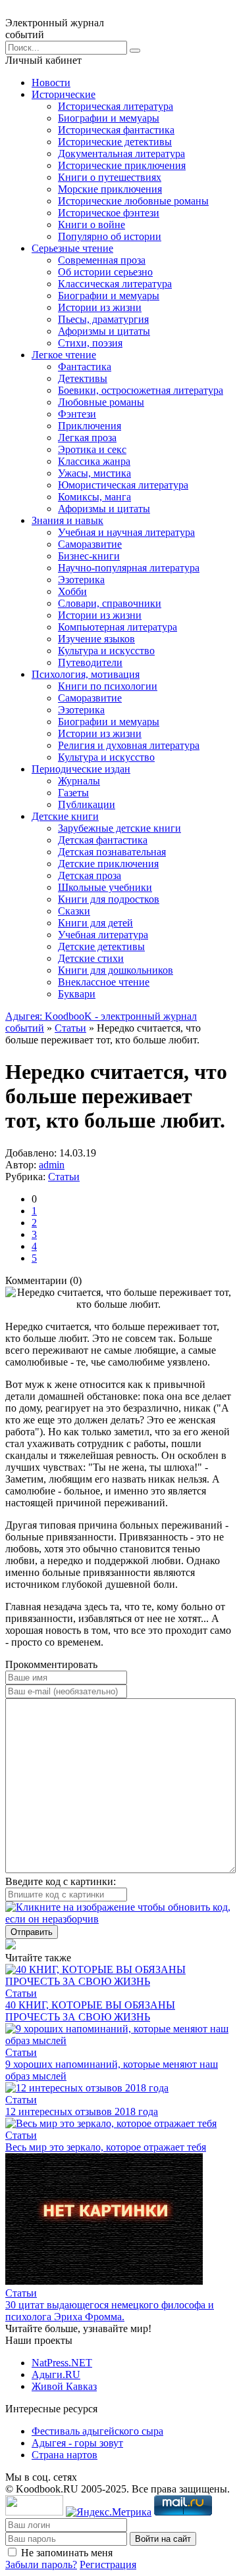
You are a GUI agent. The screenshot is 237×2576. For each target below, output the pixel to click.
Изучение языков (96, 639)
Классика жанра (94, 461)
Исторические (64, 94)
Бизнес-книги (89, 556)
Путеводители (90, 662)
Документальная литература (121, 154)
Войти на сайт (163, 2539)
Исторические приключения (122, 165)
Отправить (32, 1932)
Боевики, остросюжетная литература (141, 390)
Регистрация (108, 2564)
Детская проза (90, 875)
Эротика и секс (92, 449)
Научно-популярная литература (129, 568)
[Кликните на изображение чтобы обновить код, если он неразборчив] (118, 1919)
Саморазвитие (90, 544)
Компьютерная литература (118, 627)
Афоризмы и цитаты (104, 331)
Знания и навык (67, 520)
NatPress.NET (62, 2363)
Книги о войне (92, 225)
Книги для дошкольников (116, 970)
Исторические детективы (115, 142)
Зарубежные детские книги (119, 828)
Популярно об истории (110, 236)
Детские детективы (101, 946)
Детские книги (65, 816)
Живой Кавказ (64, 2386)
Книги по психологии (108, 686)
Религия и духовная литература (129, 745)
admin (52, 1165)
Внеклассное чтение (104, 982)
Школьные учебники (105, 887)
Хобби (72, 591)
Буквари (77, 994)
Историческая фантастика (116, 130)
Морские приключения (110, 189)
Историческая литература (116, 106)
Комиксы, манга (94, 497)
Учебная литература (103, 935)
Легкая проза (87, 438)
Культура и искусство (106, 651)
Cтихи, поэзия (90, 343)
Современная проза (102, 260)
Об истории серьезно (105, 272)
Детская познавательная (112, 852)
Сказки (74, 911)
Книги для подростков (109, 899)
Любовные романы (101, 402)
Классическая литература (115, 284)
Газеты (73, 793)
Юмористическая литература (123, 485)
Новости (51, 83)
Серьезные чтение (72, 248)
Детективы (83, 378)
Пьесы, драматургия (103, 319)
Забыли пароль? (41, 2564)
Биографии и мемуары (109, 118)
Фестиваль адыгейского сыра (97, 2431)
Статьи (70, 1028)
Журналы (79, 781)
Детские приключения (108, 864)
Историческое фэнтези (109, 213)
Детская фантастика (103, 840)
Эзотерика (81, 580)
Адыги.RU (56, 2374)
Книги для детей (95, 923)
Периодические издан (81, 769)
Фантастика (85, 367)
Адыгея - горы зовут (77, 2443)
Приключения (90, 426)
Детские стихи (91, 958)
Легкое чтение (64, 355)
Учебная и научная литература (126, 532)
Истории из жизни (100, 307)
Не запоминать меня (67, 2553)
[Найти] (135, 51)
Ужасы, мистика (94, 473)
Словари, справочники (110, 603)
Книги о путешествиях (110, 177)
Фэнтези (77, 414)
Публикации (87, 804)
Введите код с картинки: (61, 1881)
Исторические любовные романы (133, 201)
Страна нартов (65, 2455)
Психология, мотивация (86, 674)
